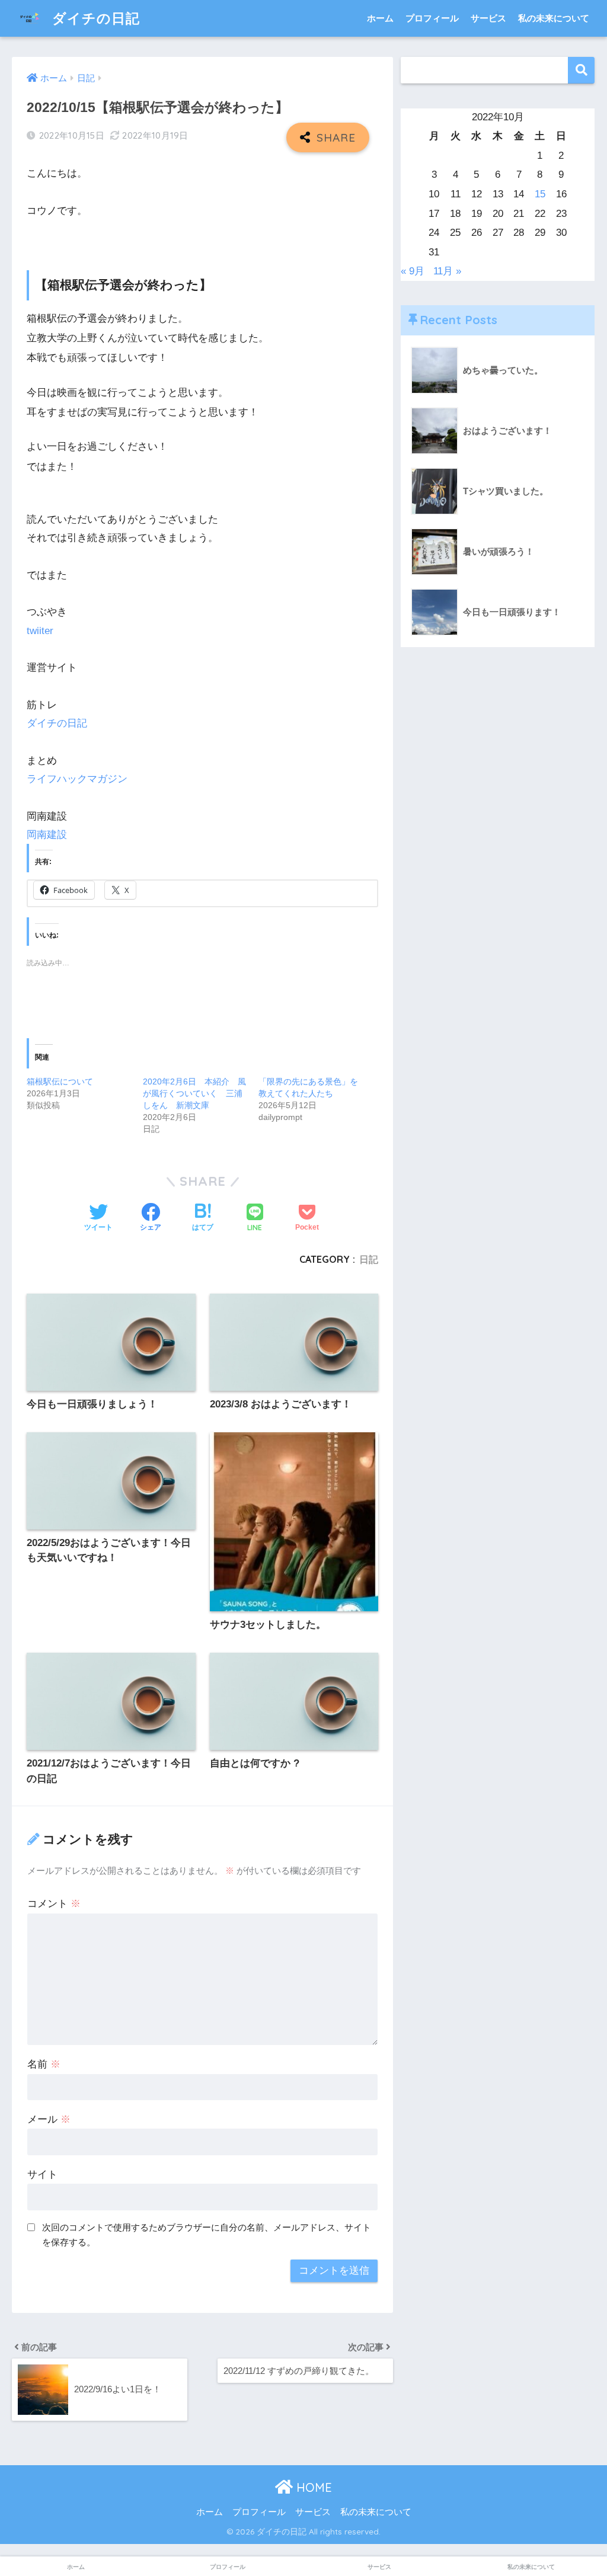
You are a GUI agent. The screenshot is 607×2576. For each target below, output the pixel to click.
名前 (44, 2064)
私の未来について (554, 18)
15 (540, 194)
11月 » (447, 271)
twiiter (40, 631)
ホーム (380, 18)
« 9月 (413, 271)
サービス (488, 18)
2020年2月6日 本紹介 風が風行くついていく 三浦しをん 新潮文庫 (194, 1093)
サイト (42, 2175)
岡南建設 (47, 835)
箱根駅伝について (60, 1081)
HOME (312, 2487)
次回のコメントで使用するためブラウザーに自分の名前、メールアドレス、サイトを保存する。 (207, 2235)
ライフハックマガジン (77, 779)
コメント (54, 1904)
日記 (369, 1259)
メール (49, 2119)
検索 (581, 70)
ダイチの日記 (94, 18)
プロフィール (432, 18)
